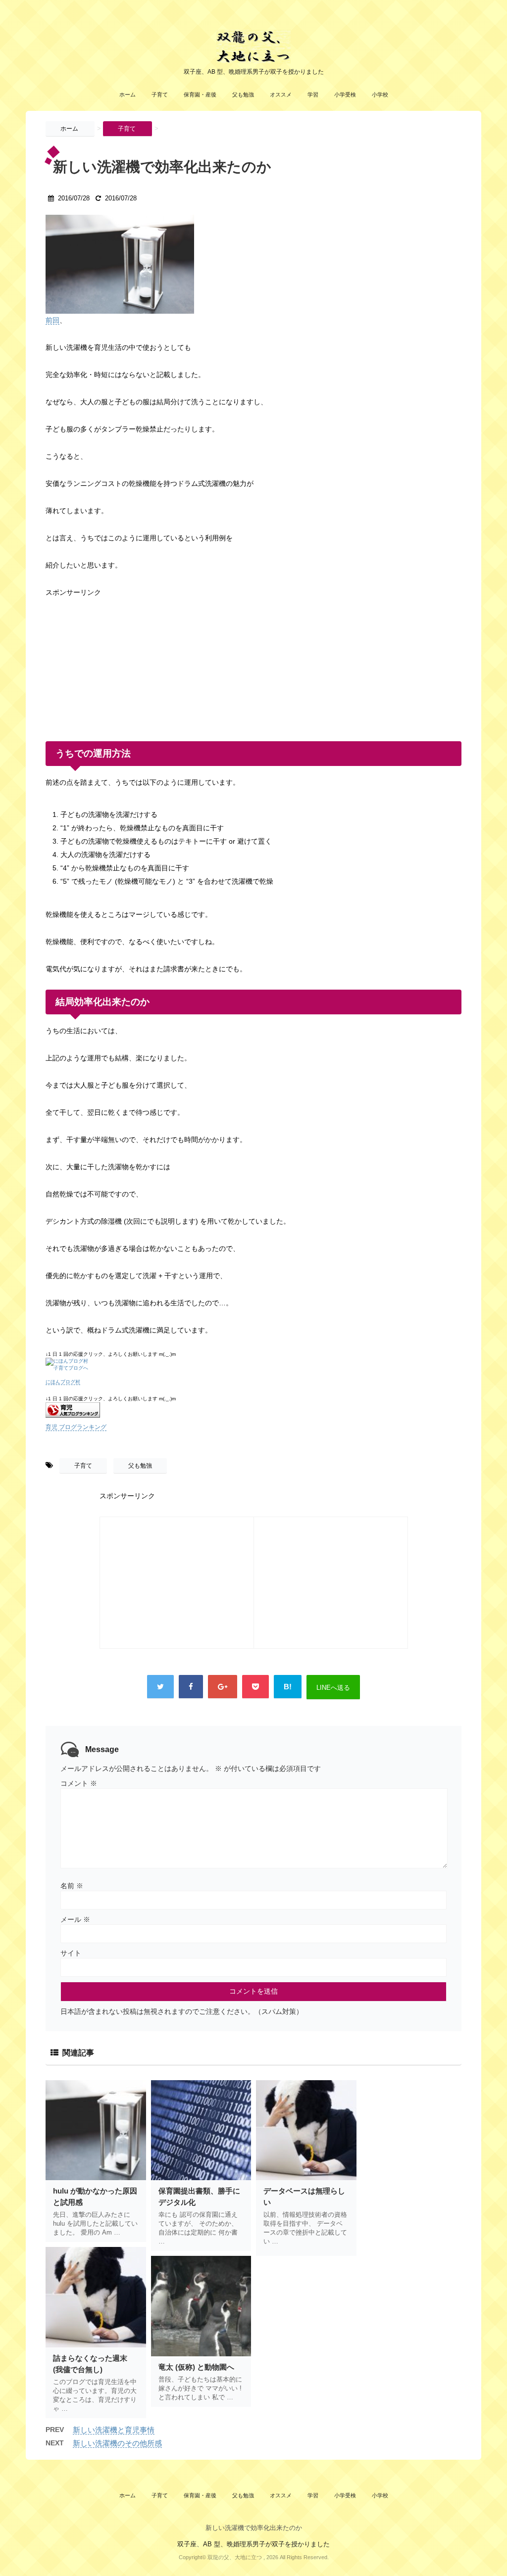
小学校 (380, 95)
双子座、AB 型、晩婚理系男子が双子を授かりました (253, 2544)
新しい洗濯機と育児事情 (114, 2430)
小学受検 (345, 95)
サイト (71, 1953)
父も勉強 (243, 95)
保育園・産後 (200, 95)
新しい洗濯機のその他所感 (117, 2443)
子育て (160, 95)
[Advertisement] (120, 661)
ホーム (127, 95)
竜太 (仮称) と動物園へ (196, 2367)
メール (75, 1919)
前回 (52, 320)
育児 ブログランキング (76, 1427)
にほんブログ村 (63, 1382)
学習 (313, 95)
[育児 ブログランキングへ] (253, 1410)
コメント (79, 1783)
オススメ (281, 95)
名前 (72, 1886)
